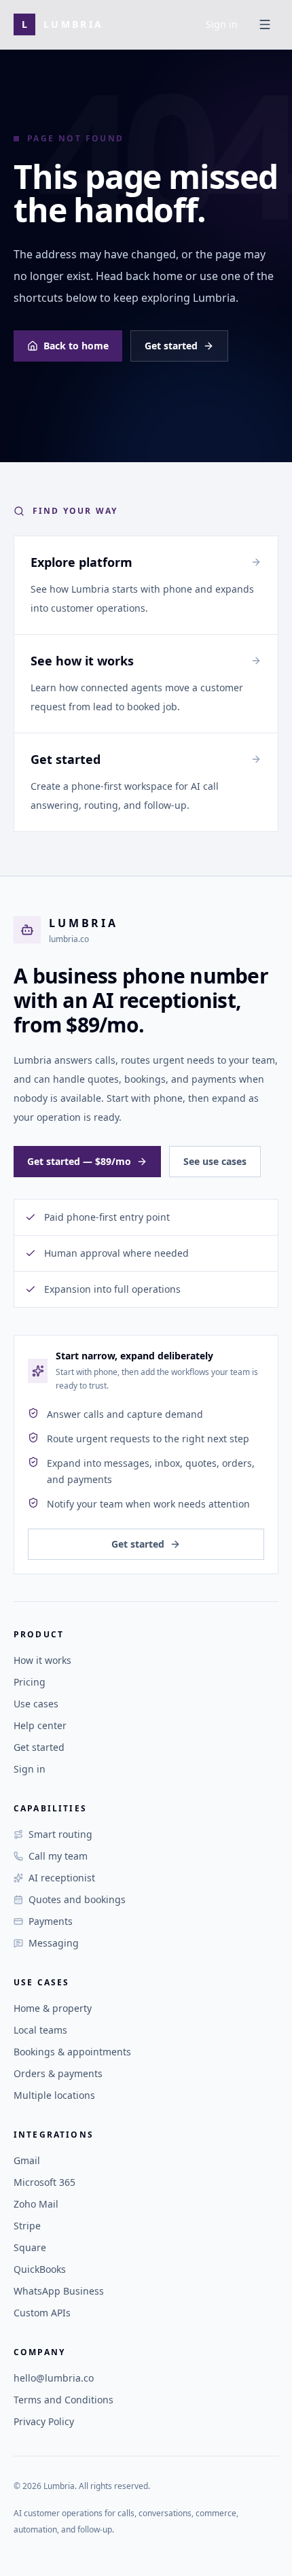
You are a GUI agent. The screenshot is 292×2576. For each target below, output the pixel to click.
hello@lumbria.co (54, 2378)
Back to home (76, 346)
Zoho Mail (36, 2204)
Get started (171, 346)
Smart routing (60, 1834)
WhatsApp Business (59, 2291)
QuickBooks (40, 2269)
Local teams (40, 2030)
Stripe (27, 2226)
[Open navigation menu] (265, 24)
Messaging (54, 1943)
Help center (40, 1725)
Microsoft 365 (44, 2182)
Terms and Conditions (63, 2400)
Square (30, 2247)
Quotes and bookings (77, 1899)
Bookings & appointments (72, 2052)
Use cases (36, 1704)
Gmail (27, 2160)
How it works (42, 1660)
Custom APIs (42, 2313)
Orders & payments (58, 2073)
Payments (51, 1921)
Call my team (58, 1856)
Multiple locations (54, 2095)
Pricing (30, 1682)
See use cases (215, 1161)
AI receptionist (62, 1878)
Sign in (222, 24)
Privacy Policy (44, 2421)
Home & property (53, 2008)
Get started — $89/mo (79, 1161)
